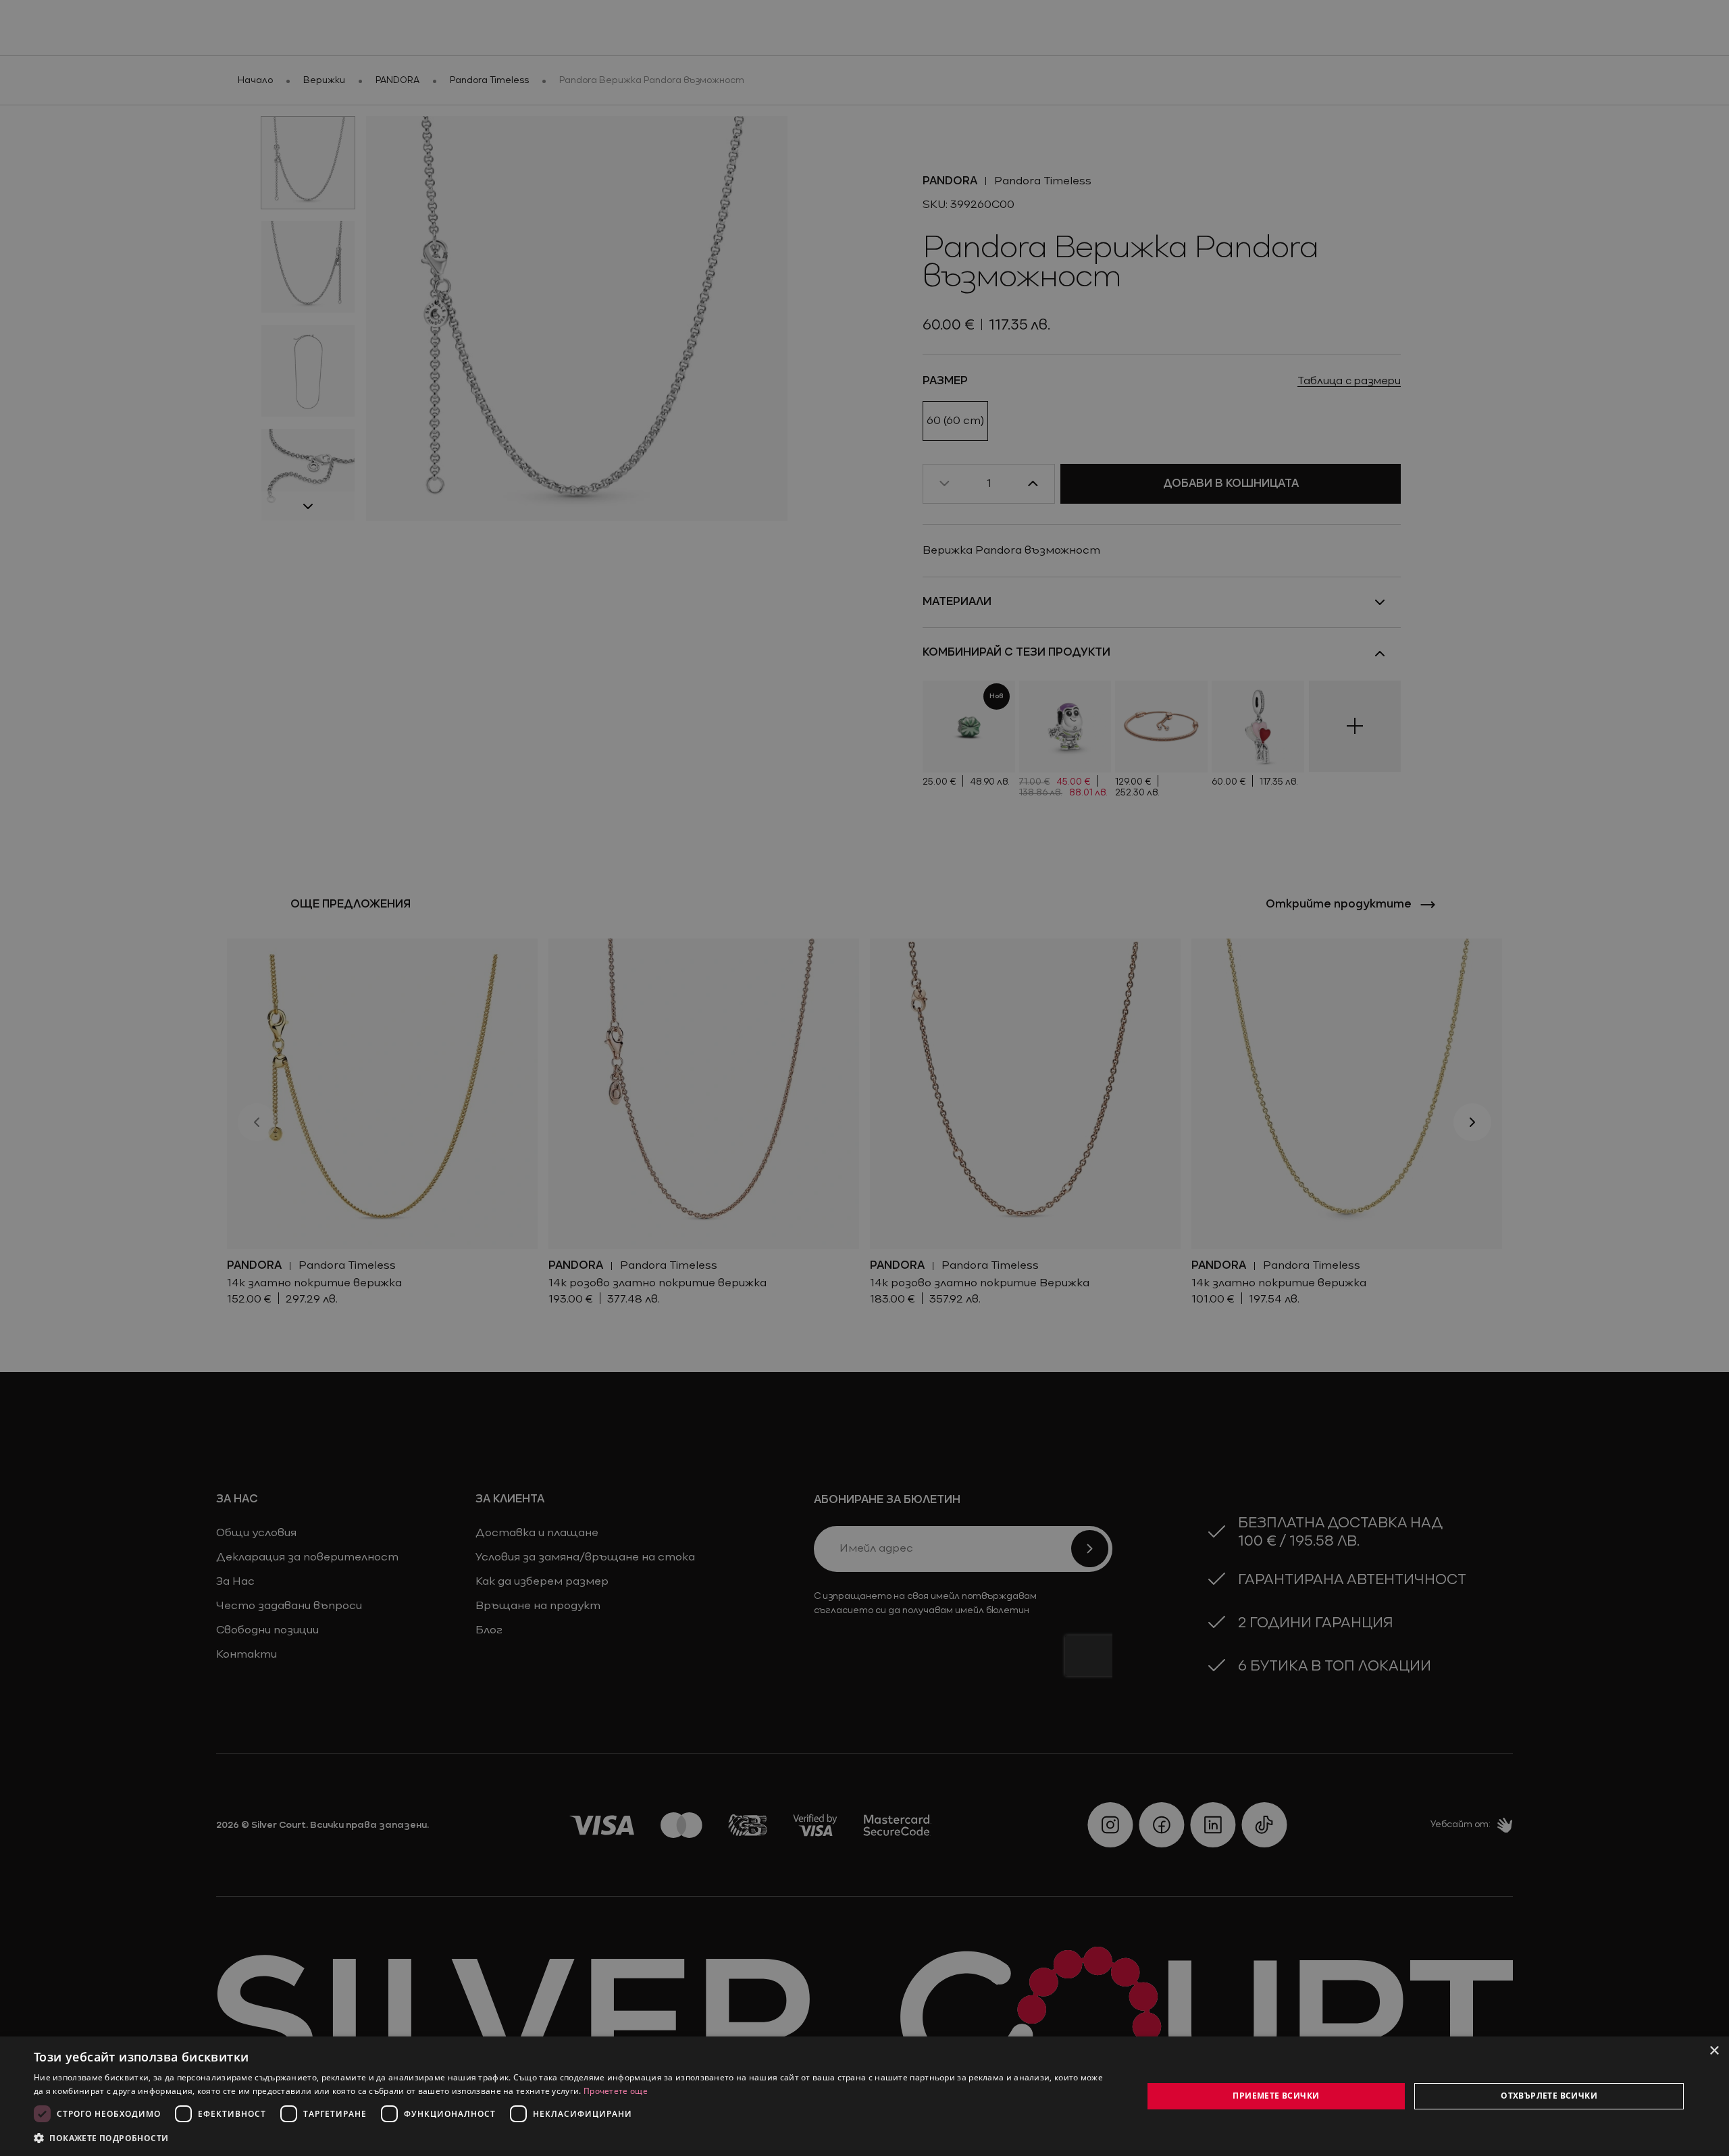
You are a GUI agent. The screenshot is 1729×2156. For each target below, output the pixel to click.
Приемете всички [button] (1276, 2096)
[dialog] (864, 2096)
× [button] (1714, 2051)
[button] (101, 2138)
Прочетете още (616, 2091)
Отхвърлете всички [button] (1549, 2096)
